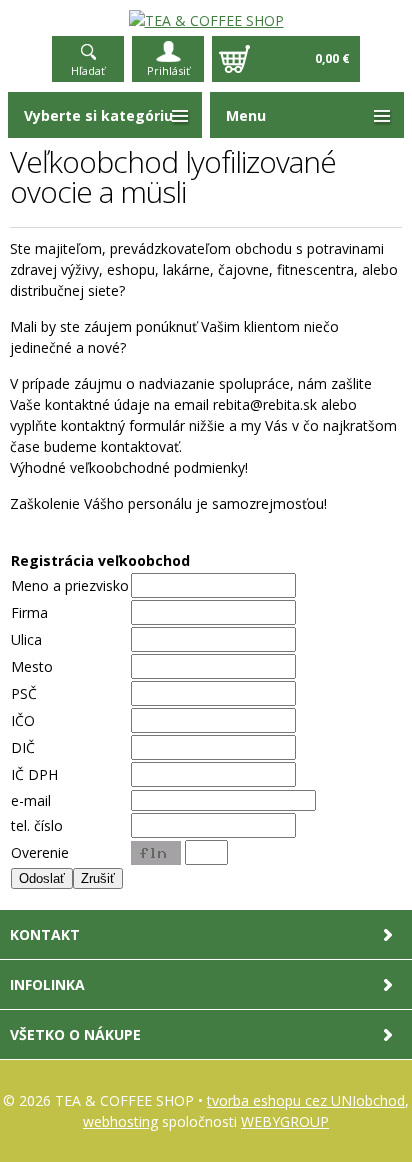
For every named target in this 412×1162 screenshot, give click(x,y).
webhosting (120, 1121)
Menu (246, 115)
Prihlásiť (168, 70)
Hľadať (88, 70)
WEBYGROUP (285, 1121)
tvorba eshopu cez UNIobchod (306, 1100)
